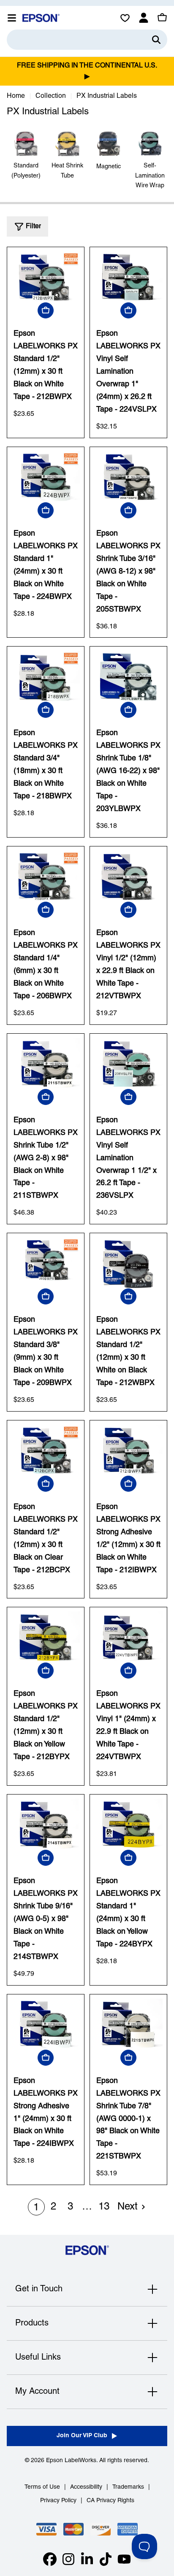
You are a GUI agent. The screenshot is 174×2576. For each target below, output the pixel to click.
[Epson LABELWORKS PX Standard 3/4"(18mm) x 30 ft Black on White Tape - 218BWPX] (46, 676)
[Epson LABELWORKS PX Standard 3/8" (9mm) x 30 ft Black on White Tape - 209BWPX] (46, 1263)
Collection (51, 96)
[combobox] (87, 40)
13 (104, 2207)
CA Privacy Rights (110, 2501)
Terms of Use (42, 2487)
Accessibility (86, 2487)
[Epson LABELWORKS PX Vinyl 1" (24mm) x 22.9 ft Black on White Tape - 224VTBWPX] (128, 1637)
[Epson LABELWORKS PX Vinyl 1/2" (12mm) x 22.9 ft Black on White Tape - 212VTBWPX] (128, 876)
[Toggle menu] (12, 18)
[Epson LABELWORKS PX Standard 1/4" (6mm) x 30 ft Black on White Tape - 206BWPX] (46, 876)
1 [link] (36, 2208)
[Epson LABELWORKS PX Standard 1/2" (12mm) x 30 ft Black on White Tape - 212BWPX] (46, 277)
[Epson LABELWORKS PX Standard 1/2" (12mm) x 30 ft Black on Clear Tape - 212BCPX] (46, 1450)
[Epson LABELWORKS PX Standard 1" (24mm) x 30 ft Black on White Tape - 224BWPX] (46, 477)
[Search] (156, 40)
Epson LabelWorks (71, 2461)
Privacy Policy (58, 2501)
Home (16, 96)
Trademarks (128, 2487)
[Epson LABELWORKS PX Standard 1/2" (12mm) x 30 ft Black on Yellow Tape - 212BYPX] (46, 1637)
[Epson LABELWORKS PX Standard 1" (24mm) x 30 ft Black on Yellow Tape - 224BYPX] (128, 1824)
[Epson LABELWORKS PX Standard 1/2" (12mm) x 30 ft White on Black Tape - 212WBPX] (128, 1263)
